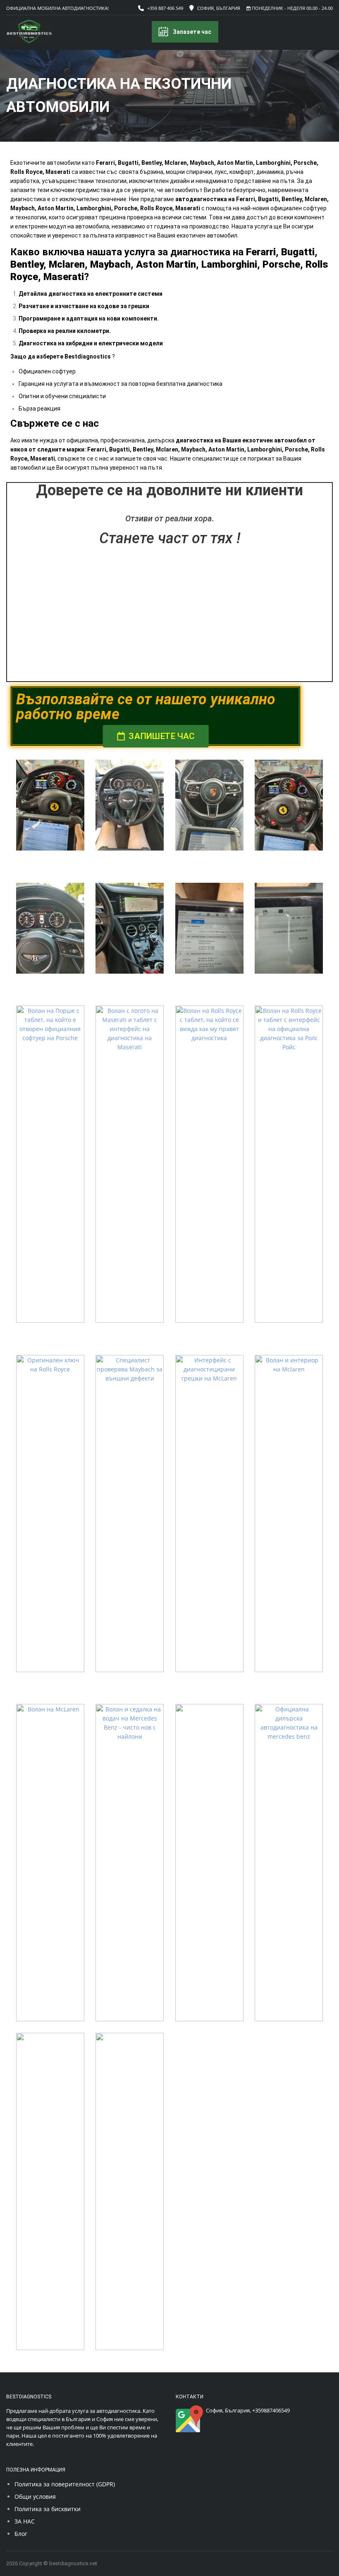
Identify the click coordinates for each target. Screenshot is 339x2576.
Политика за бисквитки (48, 2509)
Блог (21, 2534)
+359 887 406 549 (165, 8)
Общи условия (35, 2496)
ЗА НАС (25, 2521)
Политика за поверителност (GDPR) (65, 2484)
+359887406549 (271, 2410)
